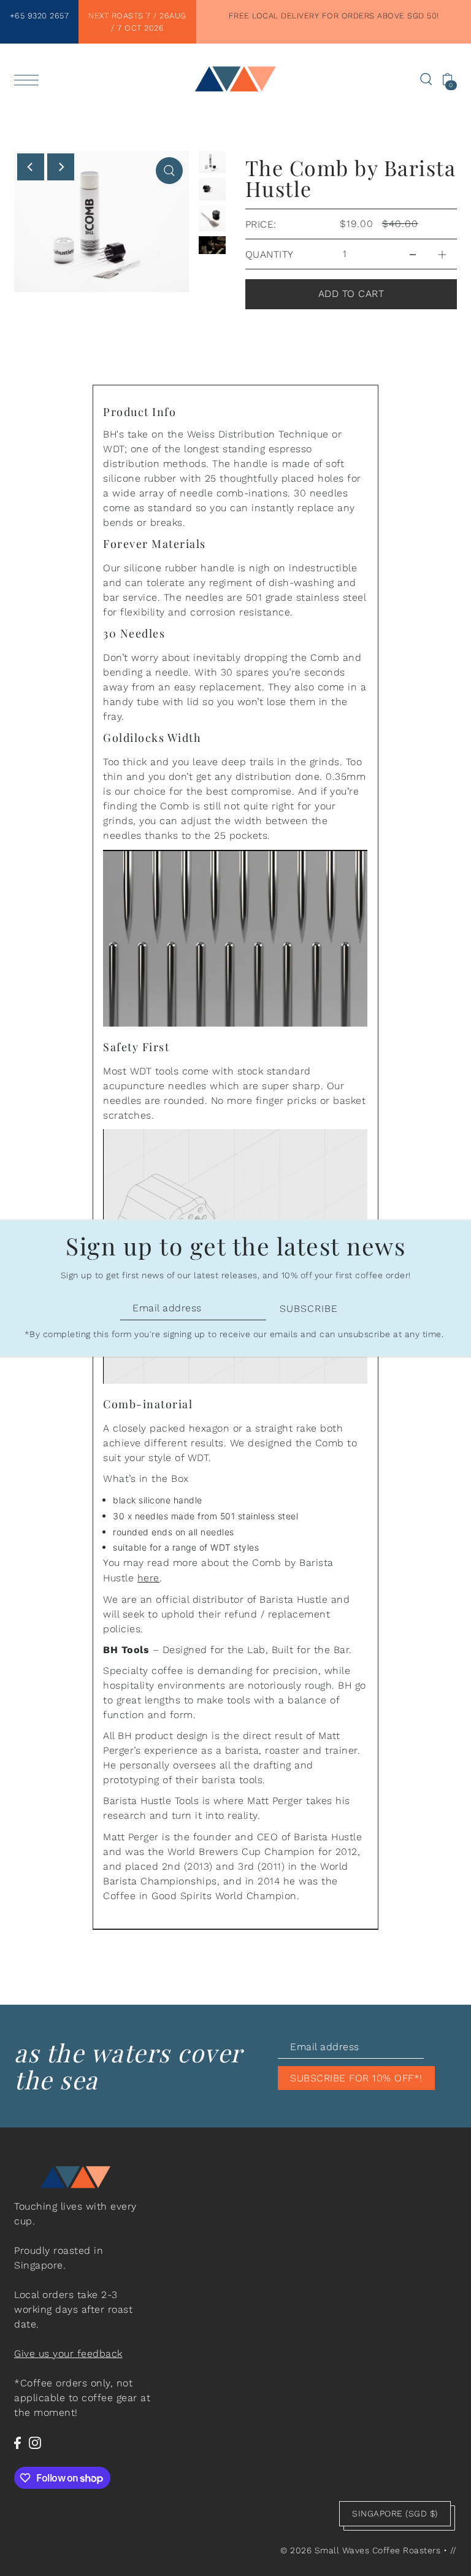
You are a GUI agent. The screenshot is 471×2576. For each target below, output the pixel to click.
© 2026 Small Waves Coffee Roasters (360, 2550)
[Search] (426, 79)
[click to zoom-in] (169, 171)
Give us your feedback (68, 2354)
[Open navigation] (29, 79)
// (454, 2550)
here (148, 1578)
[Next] (61, 167)
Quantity (270, 254)
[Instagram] (35, 2442)
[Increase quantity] (442, 251)
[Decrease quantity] (413, 251)
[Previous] (31, 167)
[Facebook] (17, 2442)
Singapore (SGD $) (395, 2513)
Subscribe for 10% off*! (356, 2078)
